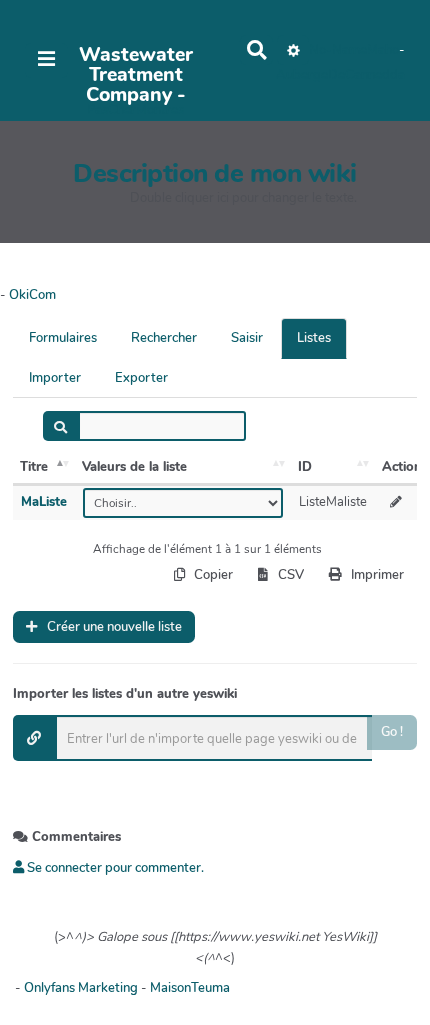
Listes (314, 338)
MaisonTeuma (190, 988)
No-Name (338, 50)
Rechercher (164, 338)
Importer (55, 378)
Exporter (141, 378)
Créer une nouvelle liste (113, 627)
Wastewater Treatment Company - (136, 75)
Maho (383, 50)
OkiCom (32, 295)
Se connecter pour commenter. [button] (114, 868)
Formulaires (63, 338)
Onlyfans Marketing (82, 988)
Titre (34, 467)
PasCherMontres (135, 110)
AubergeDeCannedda (340, 75)
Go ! (392, 732)
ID (305, 467)
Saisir (247, 338)
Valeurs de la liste (134, 467)
